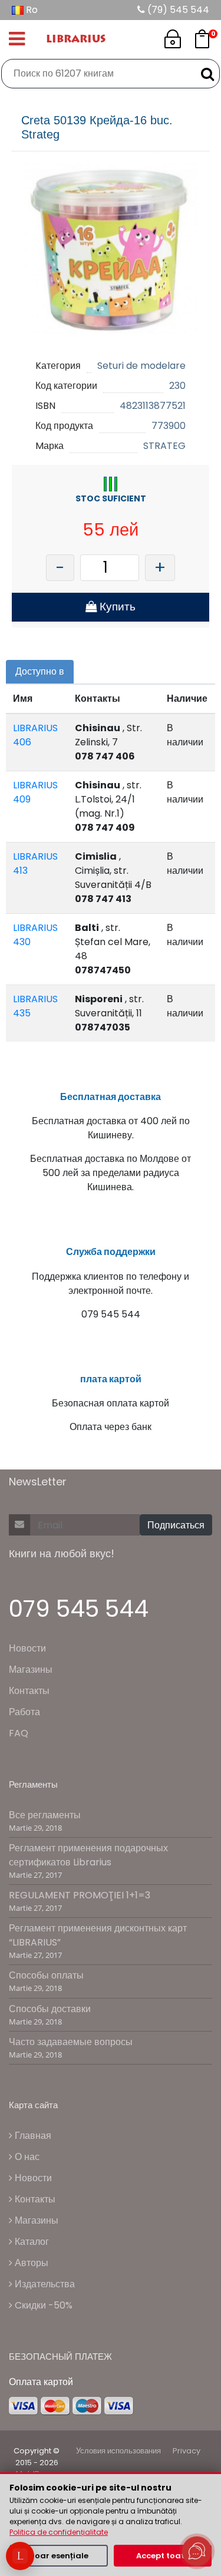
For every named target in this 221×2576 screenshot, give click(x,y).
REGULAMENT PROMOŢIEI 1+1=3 (80, 1895)
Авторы (30, 2263)
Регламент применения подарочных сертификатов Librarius (88, 1855)
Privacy (187, 2451)
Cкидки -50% (42, 2305)
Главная (32, 2136)
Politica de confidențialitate (59, 2532)
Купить (116, 607)
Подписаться (176, 1525)
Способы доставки (50, 2009)
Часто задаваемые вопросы (71, 2042)
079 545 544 (79, 1609)
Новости (27, 1648)
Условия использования (118, 2451)
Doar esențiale (59, 2556)
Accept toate (163, 2556)
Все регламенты (45, 1815)
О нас (26, 2157)
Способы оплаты (46, 1975)
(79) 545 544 (177, 10)
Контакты (29, 1691)
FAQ (19, 1733)
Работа (24, 1712)
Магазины (31, 1670)
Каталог (31, 2242)
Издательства (44, 2284)
